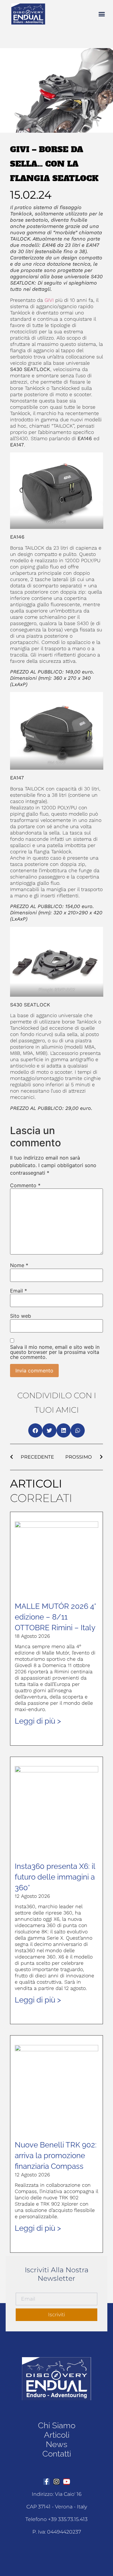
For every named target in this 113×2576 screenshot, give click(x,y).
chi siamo (57, 2425)
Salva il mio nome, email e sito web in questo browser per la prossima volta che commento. (55, 1352)
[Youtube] (67, 2482)
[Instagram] (56, 2482)
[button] (102, 14)
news (56, 2444)
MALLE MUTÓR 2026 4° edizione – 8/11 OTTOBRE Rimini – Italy (55, 1617)
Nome (19, 1265)
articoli (57, 2435)
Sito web (21, 1316)
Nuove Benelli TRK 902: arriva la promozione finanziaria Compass (56, 2155)
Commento (25, 1185)
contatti (57, 2454)
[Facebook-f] (46, 2482)
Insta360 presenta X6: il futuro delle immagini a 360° (55, 1877)
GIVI (49, 300)
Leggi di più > (38, 1721)
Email (19, 1291)
